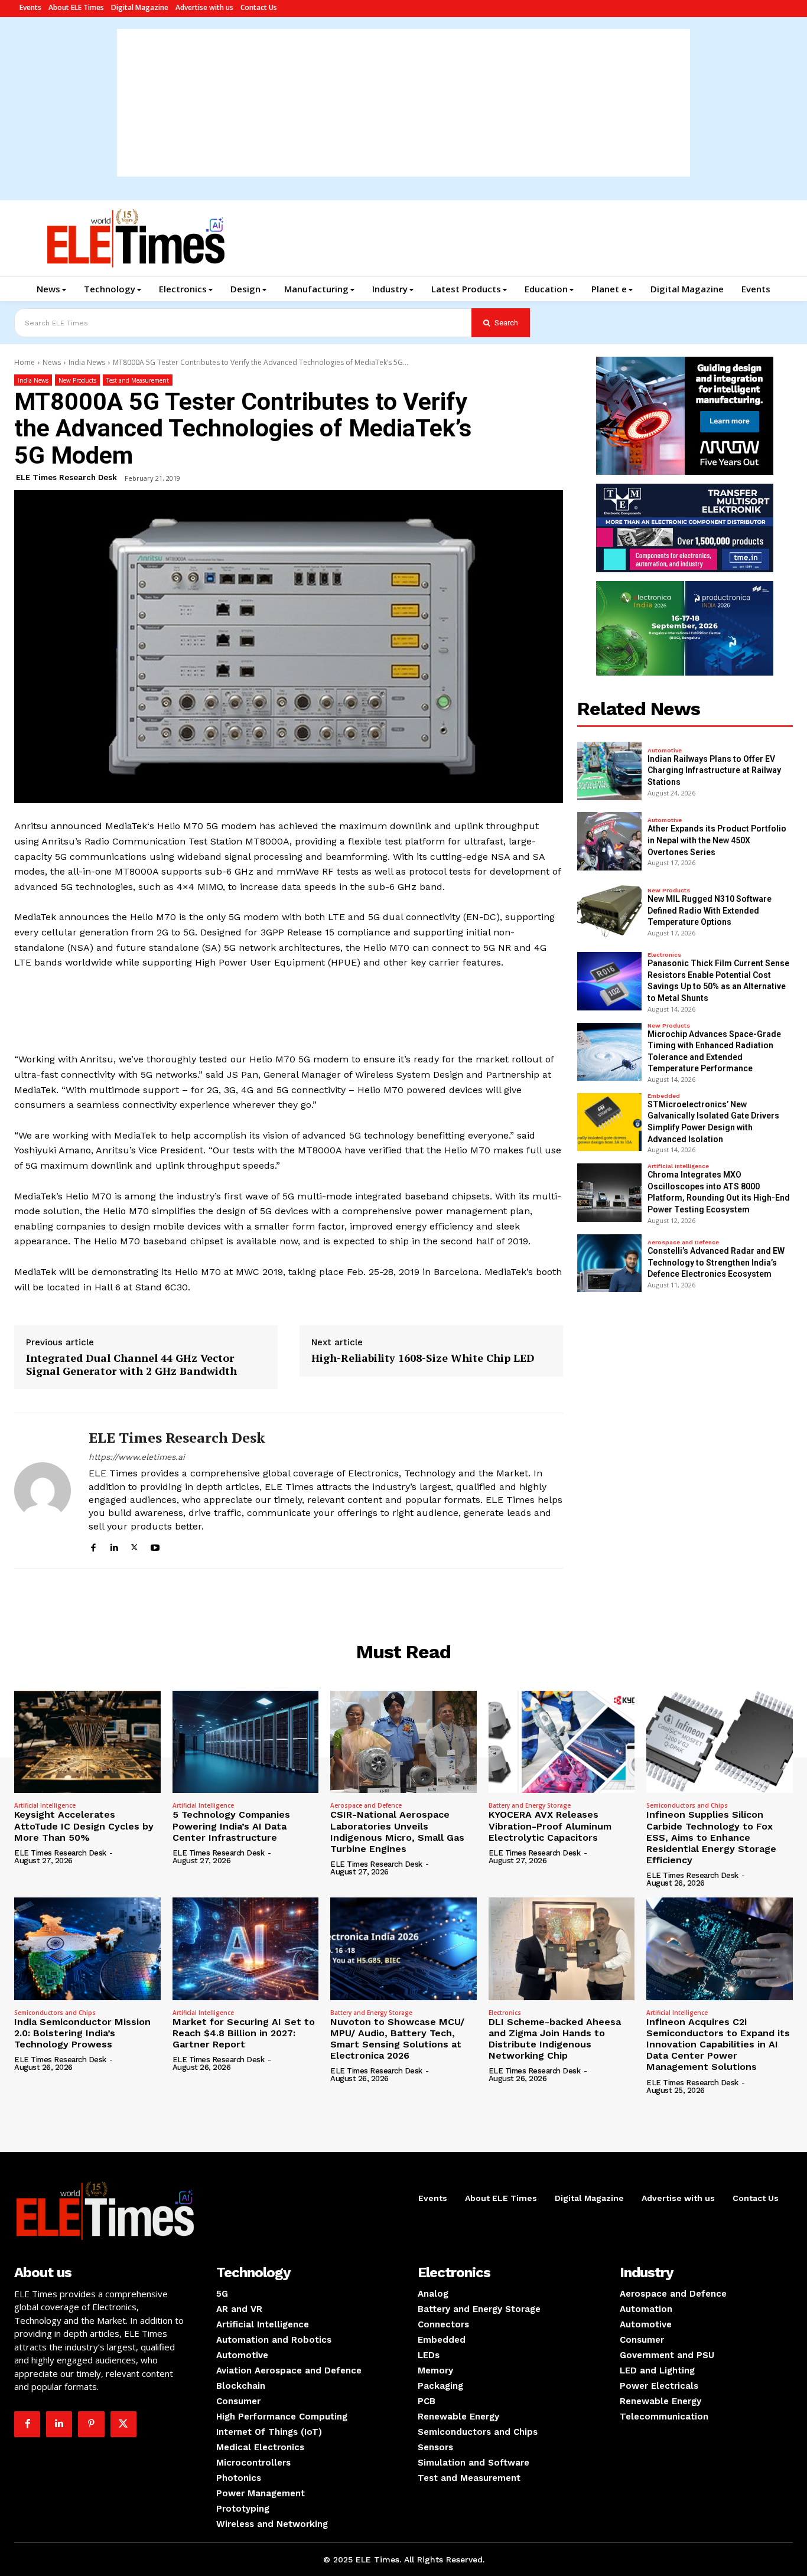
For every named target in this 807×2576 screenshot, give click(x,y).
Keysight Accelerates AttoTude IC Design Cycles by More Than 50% (84, 1826)
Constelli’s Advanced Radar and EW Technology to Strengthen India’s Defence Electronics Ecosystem (716, 1262)
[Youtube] (155, 1546)
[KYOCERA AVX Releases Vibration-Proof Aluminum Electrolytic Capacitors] (562, 1742)
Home (25, 362)
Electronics (664, 955)
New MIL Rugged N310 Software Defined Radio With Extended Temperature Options (710, 910)
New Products (77, 380)
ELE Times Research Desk (66, 477)
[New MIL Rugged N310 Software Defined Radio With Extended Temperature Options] (610, 912)
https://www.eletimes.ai (137, 1457)
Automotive (665, 751)
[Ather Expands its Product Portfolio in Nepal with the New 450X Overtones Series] (610, 841)
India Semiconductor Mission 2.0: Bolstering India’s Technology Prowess (82, 2033)
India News (87, 362)
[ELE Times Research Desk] (43, 1491)
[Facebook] (93, 1546)
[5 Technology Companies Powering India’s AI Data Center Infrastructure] (246, 1742)
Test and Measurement (138, 380)
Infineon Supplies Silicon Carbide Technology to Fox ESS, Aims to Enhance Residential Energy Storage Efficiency (711, 1837)
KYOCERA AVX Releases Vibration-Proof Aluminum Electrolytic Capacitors (550, 1826)
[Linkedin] (114, 1546)
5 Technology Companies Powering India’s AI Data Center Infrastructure (231, 1826)
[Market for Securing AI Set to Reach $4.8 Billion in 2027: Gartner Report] (246, 1949)
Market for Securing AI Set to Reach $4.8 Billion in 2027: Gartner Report (244, 2033)
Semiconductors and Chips (687, 1805)
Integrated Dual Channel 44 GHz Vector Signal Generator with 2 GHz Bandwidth (131, 1364)
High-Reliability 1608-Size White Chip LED (423, 1358)
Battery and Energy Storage (530, 1805)
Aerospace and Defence (683, 1243)
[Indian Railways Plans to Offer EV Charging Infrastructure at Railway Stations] (610, 771)
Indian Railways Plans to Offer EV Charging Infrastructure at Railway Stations (714, 770)
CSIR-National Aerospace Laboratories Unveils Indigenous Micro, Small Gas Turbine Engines (397, 1832)
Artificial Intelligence (678, 1166)
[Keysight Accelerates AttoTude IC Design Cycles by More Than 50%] (87, 1742)
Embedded (664, 1096)
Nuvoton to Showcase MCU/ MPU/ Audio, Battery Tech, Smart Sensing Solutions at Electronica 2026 (397, 2039)
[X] (134, 1546)
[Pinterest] (91, 2424)
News (52, 362)
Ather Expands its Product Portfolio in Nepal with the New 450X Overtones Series (717, 840)
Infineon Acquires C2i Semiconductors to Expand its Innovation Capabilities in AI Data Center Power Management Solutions (718, 2045)
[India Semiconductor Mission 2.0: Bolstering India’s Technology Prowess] (87, 1949)
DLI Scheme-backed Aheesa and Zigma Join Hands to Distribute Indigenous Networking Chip (555, 2039)
